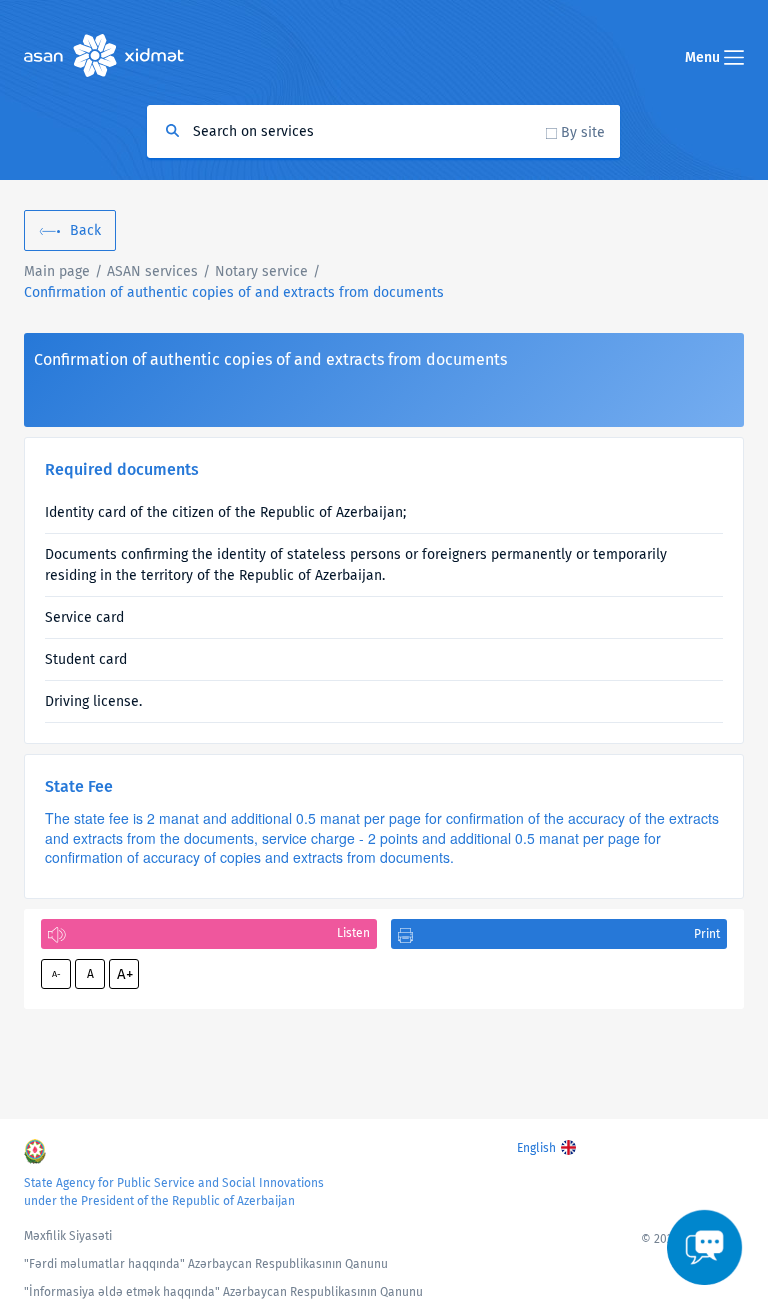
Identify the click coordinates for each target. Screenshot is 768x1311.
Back (85, 230)
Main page (57, 271)
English (536, 1148)
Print (707, 934)
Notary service (261, 271)
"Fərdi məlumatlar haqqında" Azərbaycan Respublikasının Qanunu (206, 1264)
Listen (353, 933)
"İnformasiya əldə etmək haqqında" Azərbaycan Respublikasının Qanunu (223, 1292)
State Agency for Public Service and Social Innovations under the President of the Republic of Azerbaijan (174, 1192)
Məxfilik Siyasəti (68, 1236)
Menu (704, 57)
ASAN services (152, 271)
